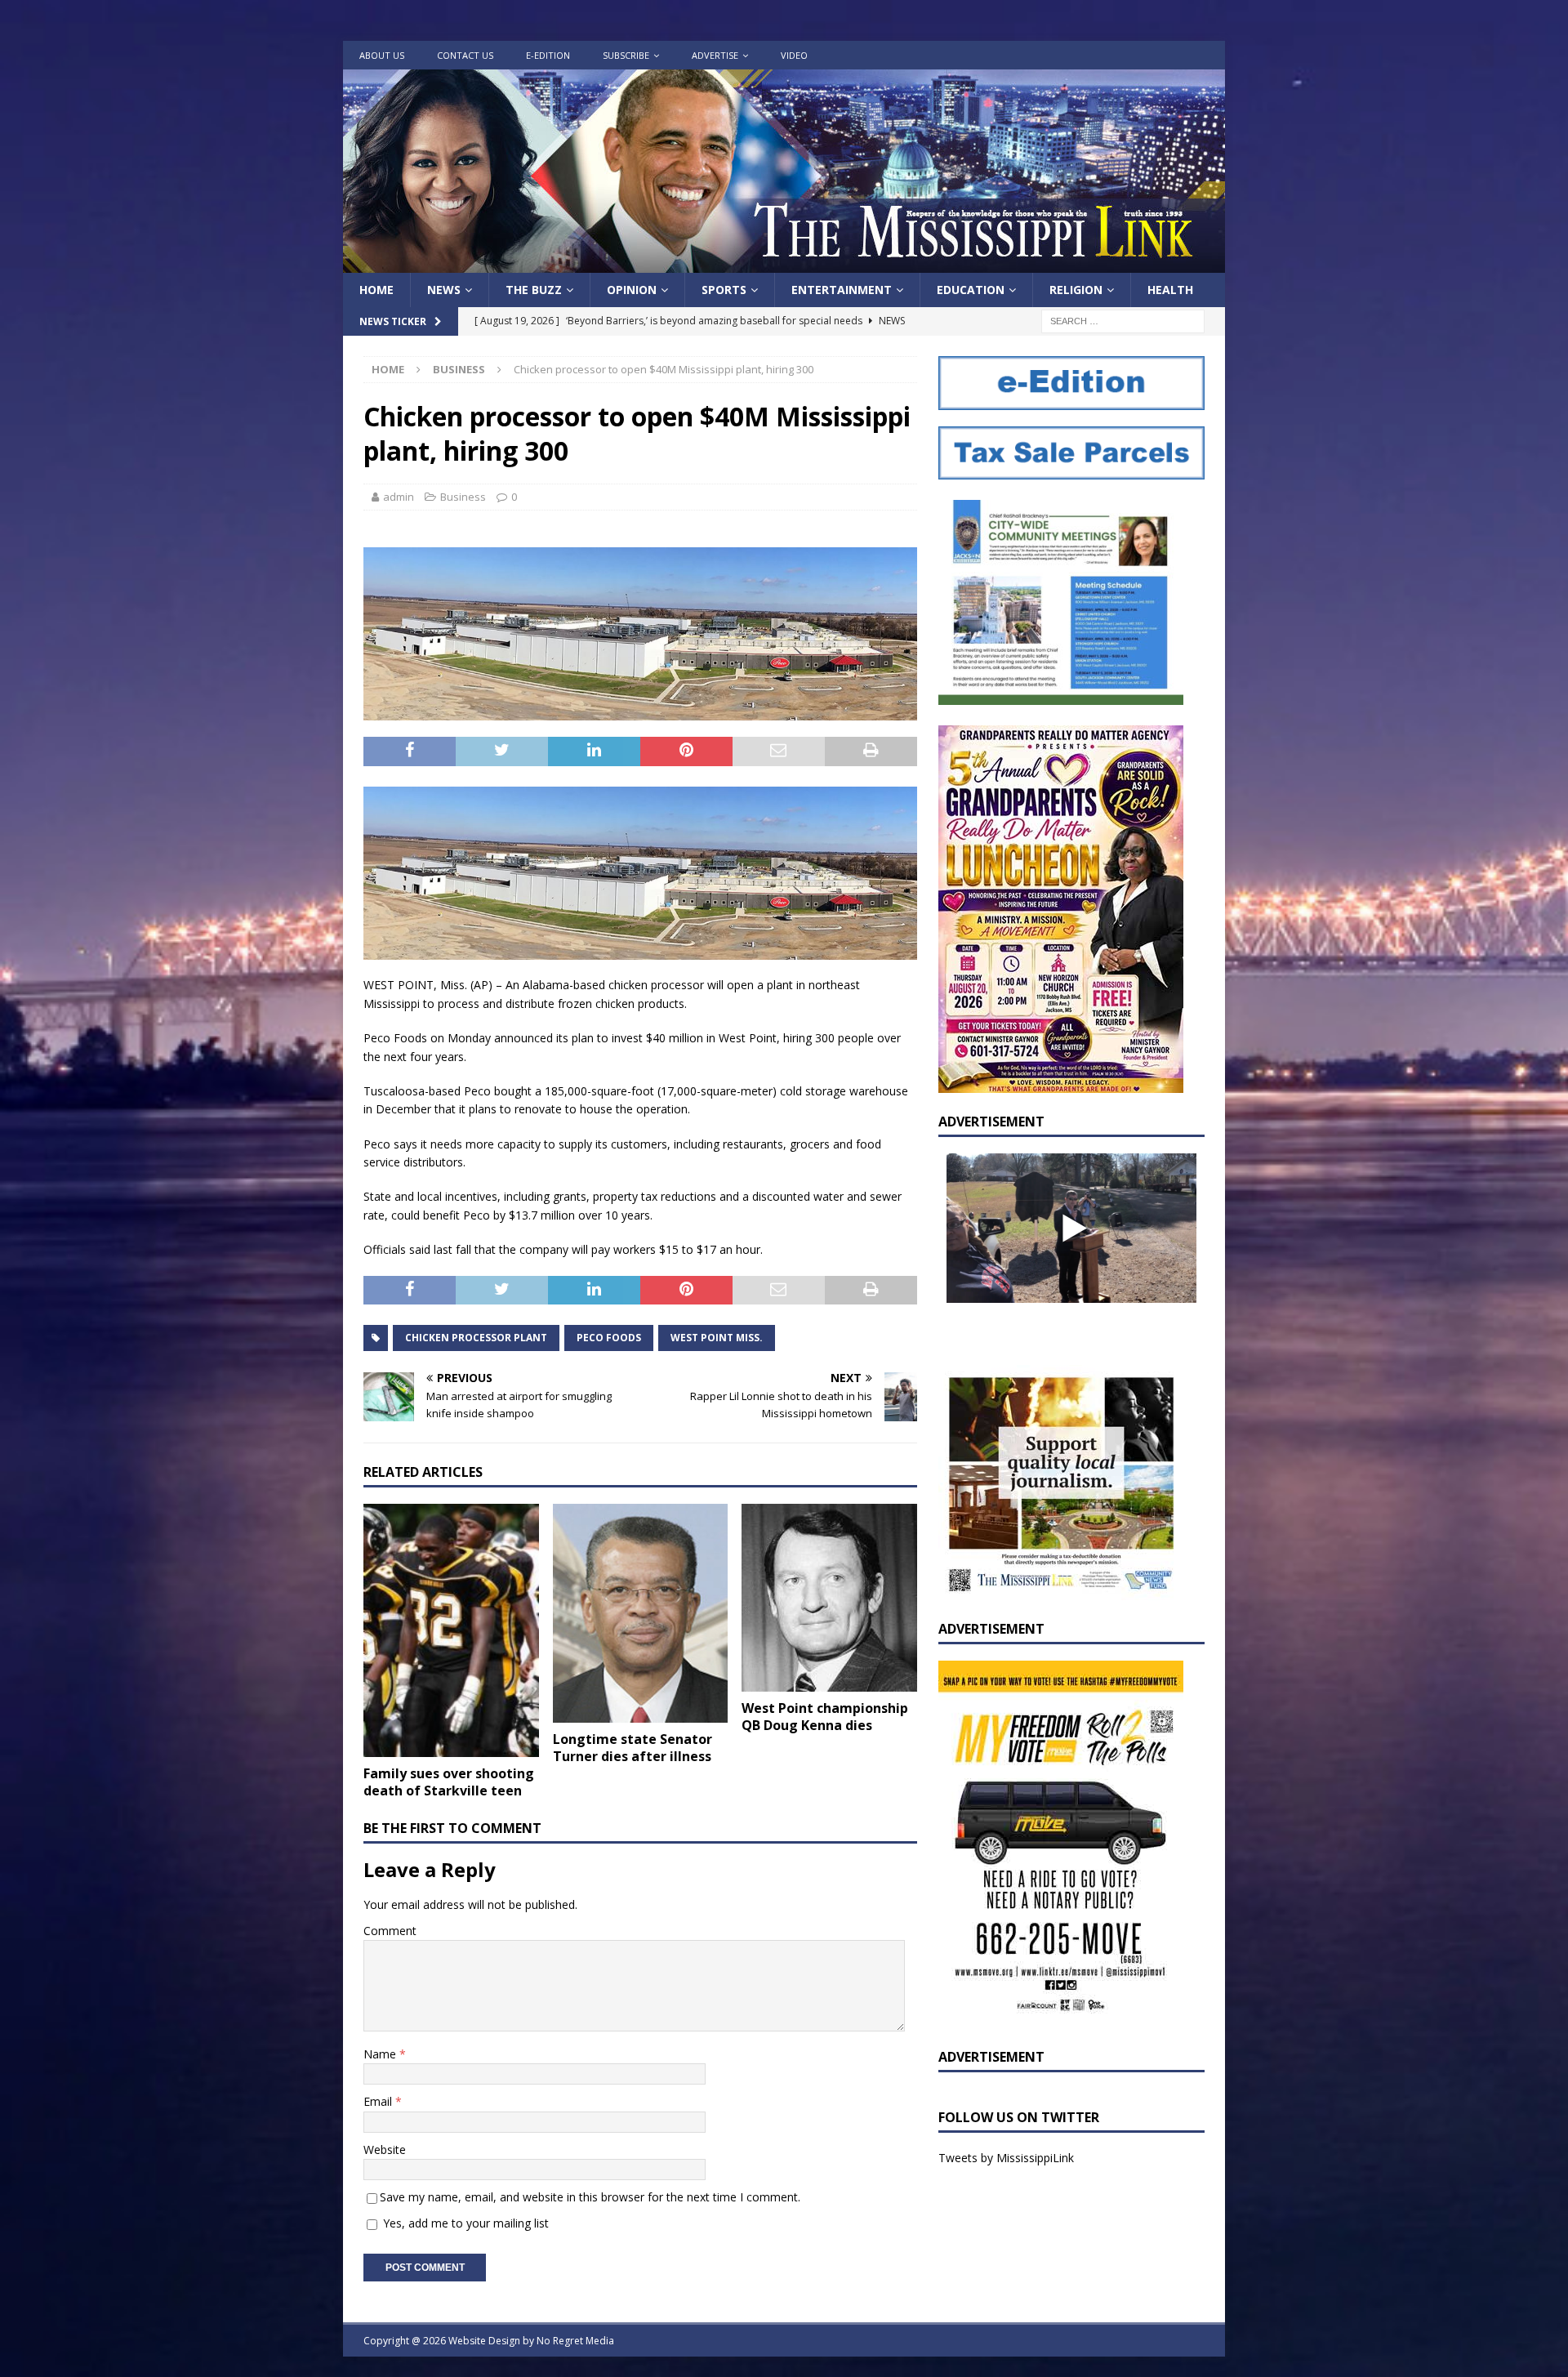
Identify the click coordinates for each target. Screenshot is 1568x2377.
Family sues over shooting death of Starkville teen (449, 1782)
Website (385, 2150)
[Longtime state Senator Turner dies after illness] (641, 1613)
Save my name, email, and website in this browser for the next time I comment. (590, 2197)
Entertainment (842, 290)
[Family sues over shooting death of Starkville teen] (451, 1631)
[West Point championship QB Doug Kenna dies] (829, 1598)
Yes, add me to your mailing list (464, 2223)
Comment (390, 1931)
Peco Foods (609, 1338)
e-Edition (548, 55)
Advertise (715, 55)
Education (971, 290)
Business (463, 497)
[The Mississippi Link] (784, 263)
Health (1170, 290)
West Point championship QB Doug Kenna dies (825, 1717)
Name (381, 2054)
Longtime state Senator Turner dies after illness (633, 1748)
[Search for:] (1123, 321)
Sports (724, 290)
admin (399, 497)
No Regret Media (575, 2341)
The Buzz (534, 290)
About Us (382, 55)
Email (379, 2101)
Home (376, 290)
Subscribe (626, 55)
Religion (1076, 290)
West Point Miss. (717, 1338)
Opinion (632, 290)
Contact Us (465, 55)
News (444, 290)
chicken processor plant (476, 1338)
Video (794, 55)
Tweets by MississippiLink (1006, 2158)
